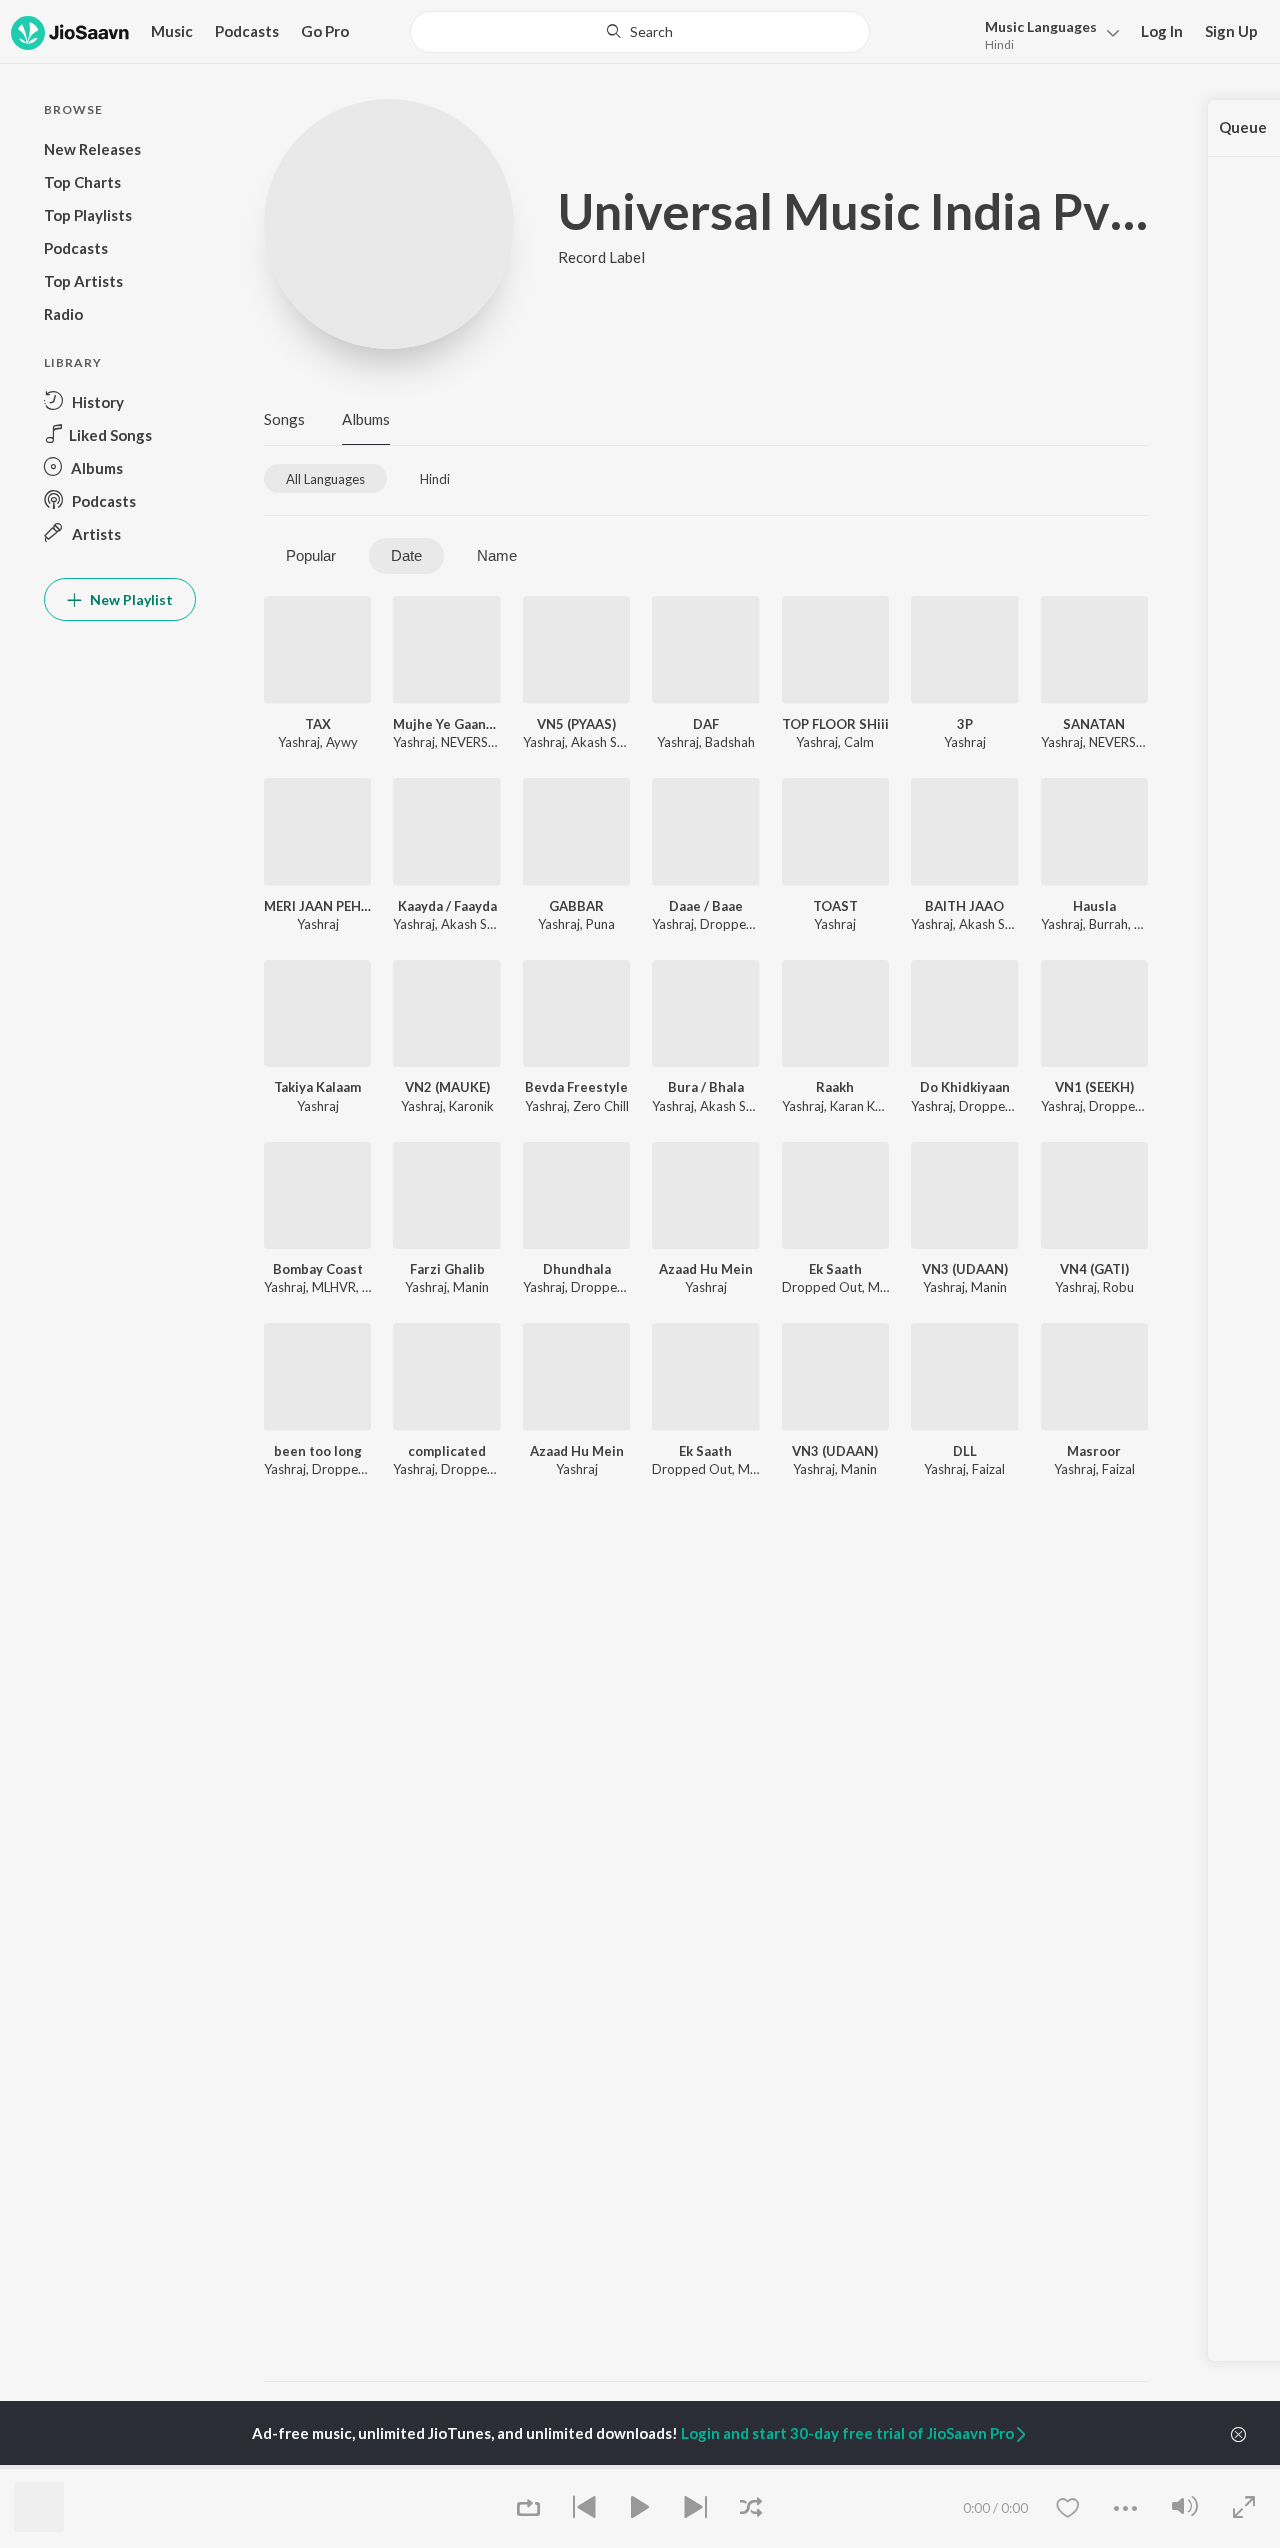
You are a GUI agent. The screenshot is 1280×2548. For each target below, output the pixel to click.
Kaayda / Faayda (447, 906)
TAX (318, 724)
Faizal (988, 1469)
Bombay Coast (318, 1269)
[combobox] (640, 32)
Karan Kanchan (873, 1106)
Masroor (1094, 1451)
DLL (965, 1451)
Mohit (885, 1287)
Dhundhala (577, 1269)
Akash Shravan (614, 742)
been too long (318, 1451)
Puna (600, 924)
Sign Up (1231, 31)
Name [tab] (497, 555)
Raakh (835, 1087)
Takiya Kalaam (317, 1087)
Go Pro (325, 31)
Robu (1118, 1287)
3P (965, 724)
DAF (706, 724)
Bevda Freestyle (576, 1087)
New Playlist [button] (130, 599)
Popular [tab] (311, 555)
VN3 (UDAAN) (965, 1269)
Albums (366, 419)
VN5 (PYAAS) (576, 724)
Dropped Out (740, 924)
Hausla (1094, 906)
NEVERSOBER (481, 742)
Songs (284, 419)
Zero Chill (601, 1106)
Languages (1041, 26)
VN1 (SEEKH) (1094, 1087)
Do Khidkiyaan (965, 1087)
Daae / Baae (706, 906)
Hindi (999, 44)
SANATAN (1094, 724)
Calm (859, 742)
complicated (447, 1451)
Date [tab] (406, 555)
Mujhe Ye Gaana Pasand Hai (446, 724)
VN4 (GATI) (1094, 1269)
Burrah (1108, 924)
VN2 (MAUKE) (447, 1087)
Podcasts (247, 31)
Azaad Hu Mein (706, 1269)
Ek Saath (835, 1269)
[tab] (325, 478)
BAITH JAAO (964, 906)
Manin (471, 1287)
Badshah (730, 742)
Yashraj (299, 742)
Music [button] (172, 31)
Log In (1162, 31)
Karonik (471, 1106)
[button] (1046, 33)
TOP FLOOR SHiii (835, 724)
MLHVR (334, 1287)
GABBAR (576, 906)
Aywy (342, 742)
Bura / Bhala (706, 1087)
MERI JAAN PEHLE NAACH (317, 906)
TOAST (835, 906)
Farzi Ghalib (447, 1269)
